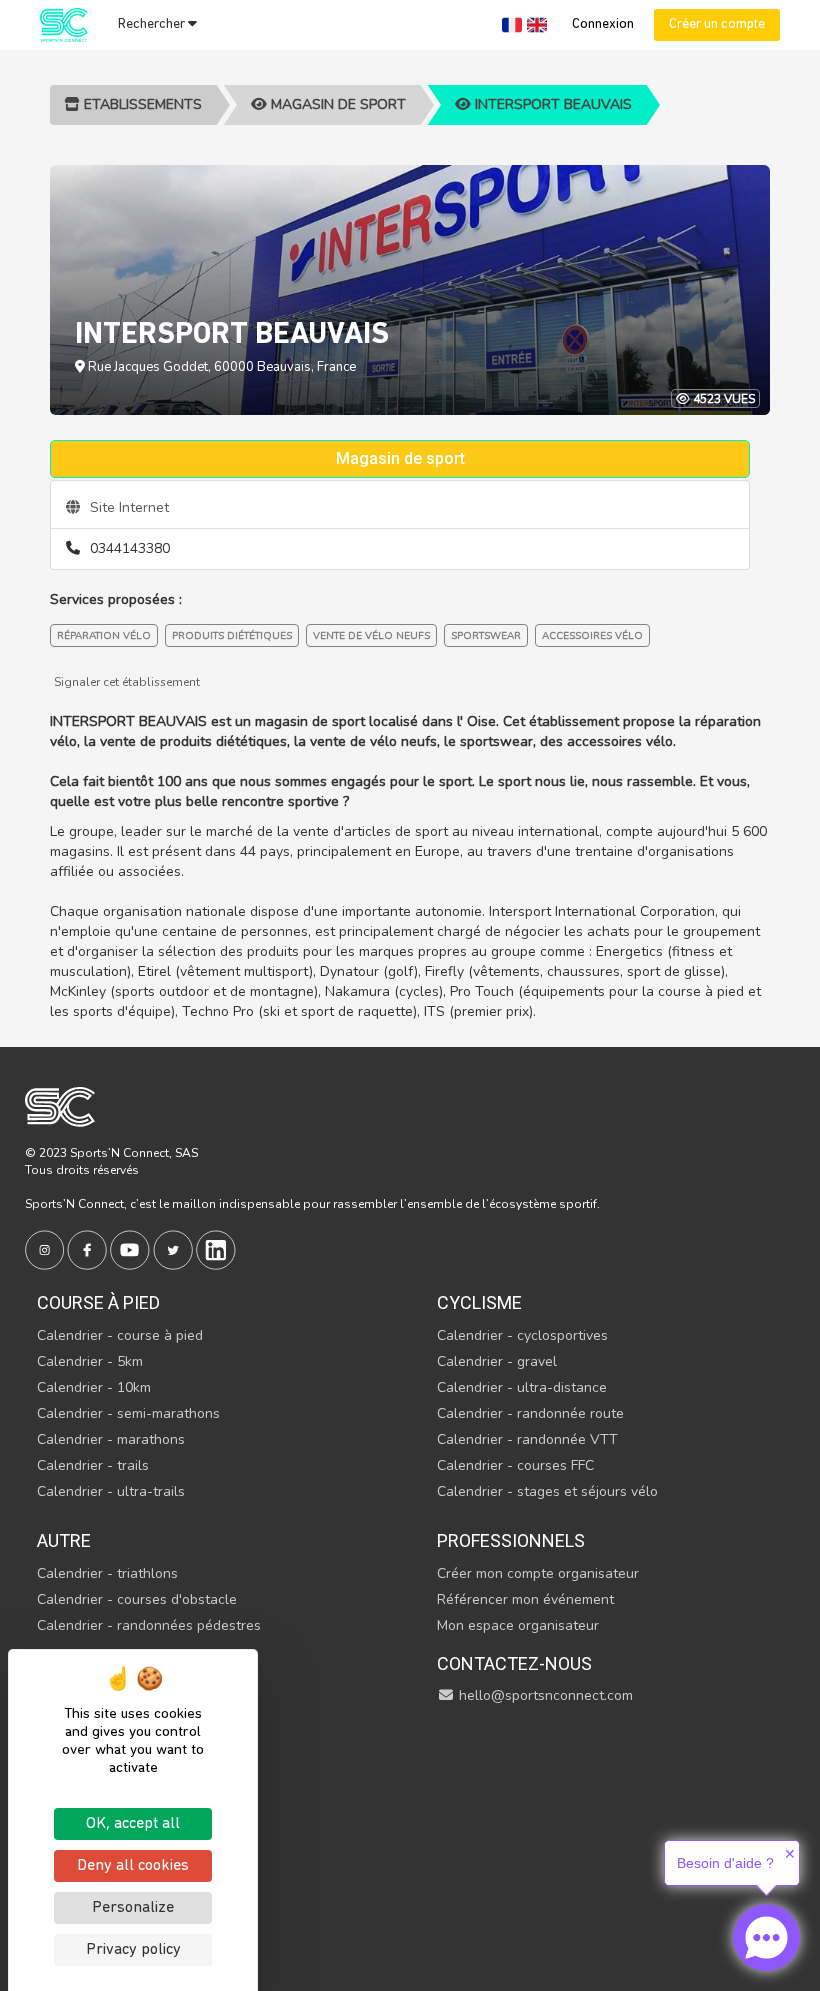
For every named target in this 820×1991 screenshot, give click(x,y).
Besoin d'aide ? (725, 1863)
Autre (64, 1540)
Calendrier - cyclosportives (522, 1335)
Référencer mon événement (525, 1599)
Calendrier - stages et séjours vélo (547, 1491)
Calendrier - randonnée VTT (527, 1439)
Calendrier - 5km (90, 1361)
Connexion (603, 24)
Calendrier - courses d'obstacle (137, 1599)
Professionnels (511, 1540)
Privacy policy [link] (133, 1950)
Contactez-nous (514, 1663)
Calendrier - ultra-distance (522, 1387)
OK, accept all (133, 1824)
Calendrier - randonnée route (530, 1413)
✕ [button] (790, 1854)
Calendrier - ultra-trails (111, 1491)
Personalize (133, 1908)
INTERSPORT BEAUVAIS (551, 104)
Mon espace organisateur (518, 1625)
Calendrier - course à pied (120, 1335)
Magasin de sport (336, 104)
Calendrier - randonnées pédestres (149, 1625)
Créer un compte (717, 24)
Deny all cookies (133, 1866)
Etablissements (141, 104)
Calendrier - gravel (497, 1361)
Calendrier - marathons (111, 1439)
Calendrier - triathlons (107, 1573)
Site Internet (127, 507)
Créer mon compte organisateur (538, 1573)
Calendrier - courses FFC (515, 1465)
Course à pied (98, 1302)
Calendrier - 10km (94, 1387)
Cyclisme (479, 1302)
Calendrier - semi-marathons (128, 1413)
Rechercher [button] (153, 24)
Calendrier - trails (93, 1465)
